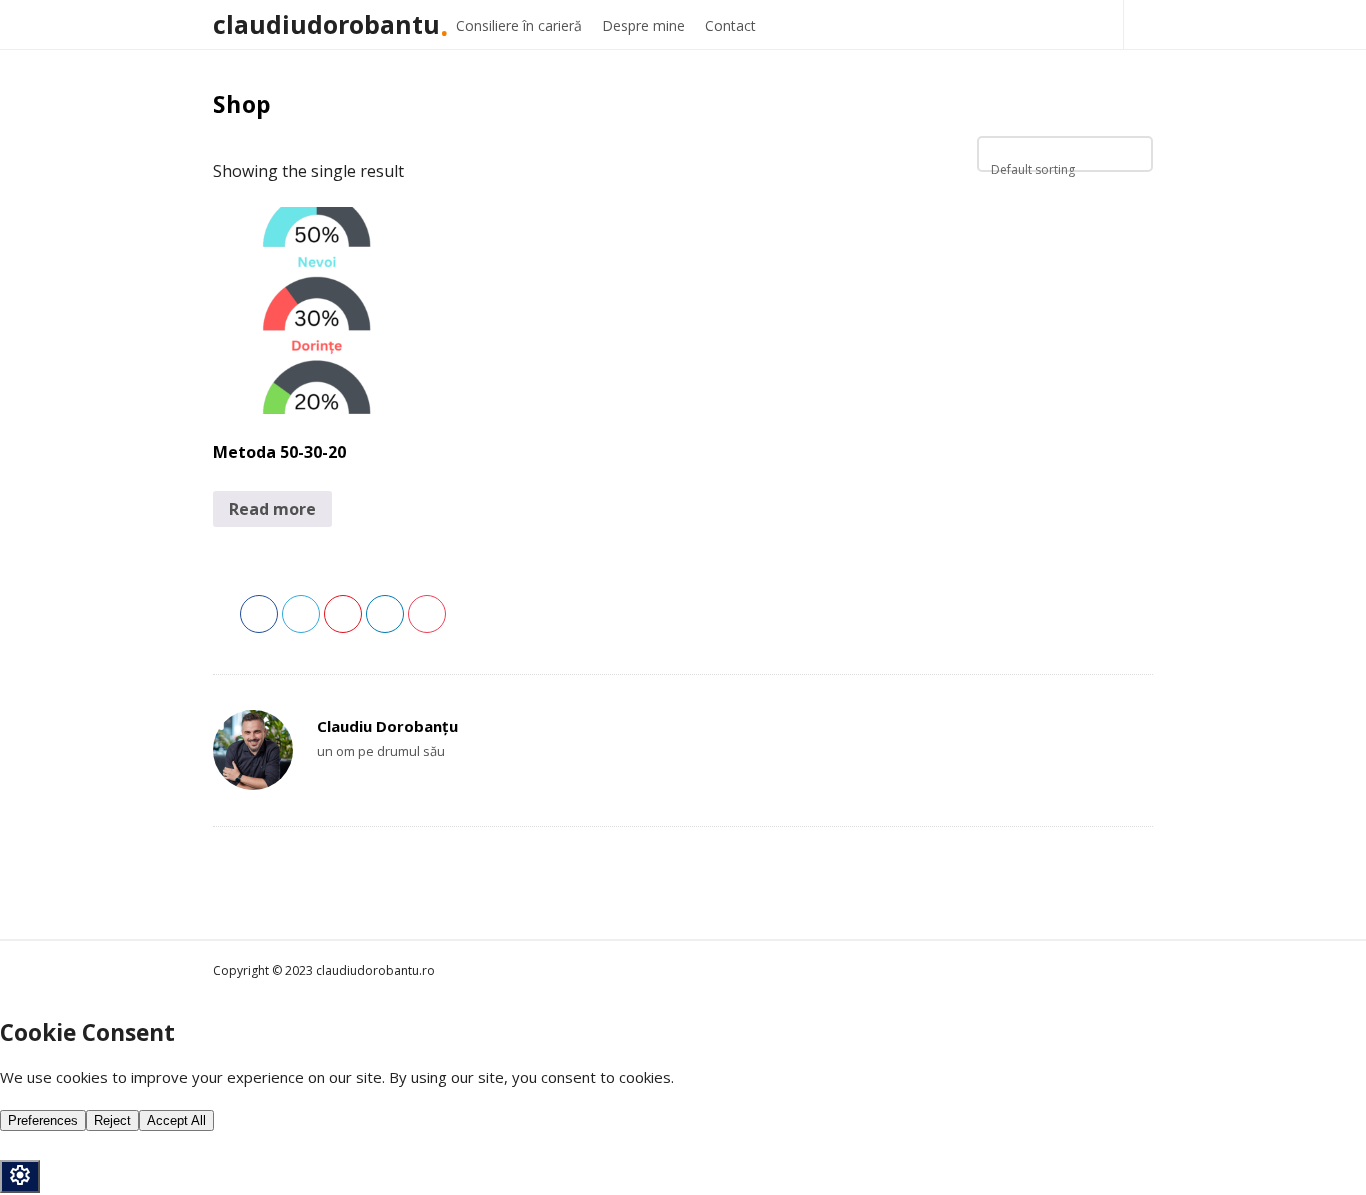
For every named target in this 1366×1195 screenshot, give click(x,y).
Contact (730, 25)
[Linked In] (345, 787)
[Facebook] (326, 787)
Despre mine (643, 25)
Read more (272, 509)
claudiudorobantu (326, 24)
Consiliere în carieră (519, 25)
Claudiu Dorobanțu (387, 726)
